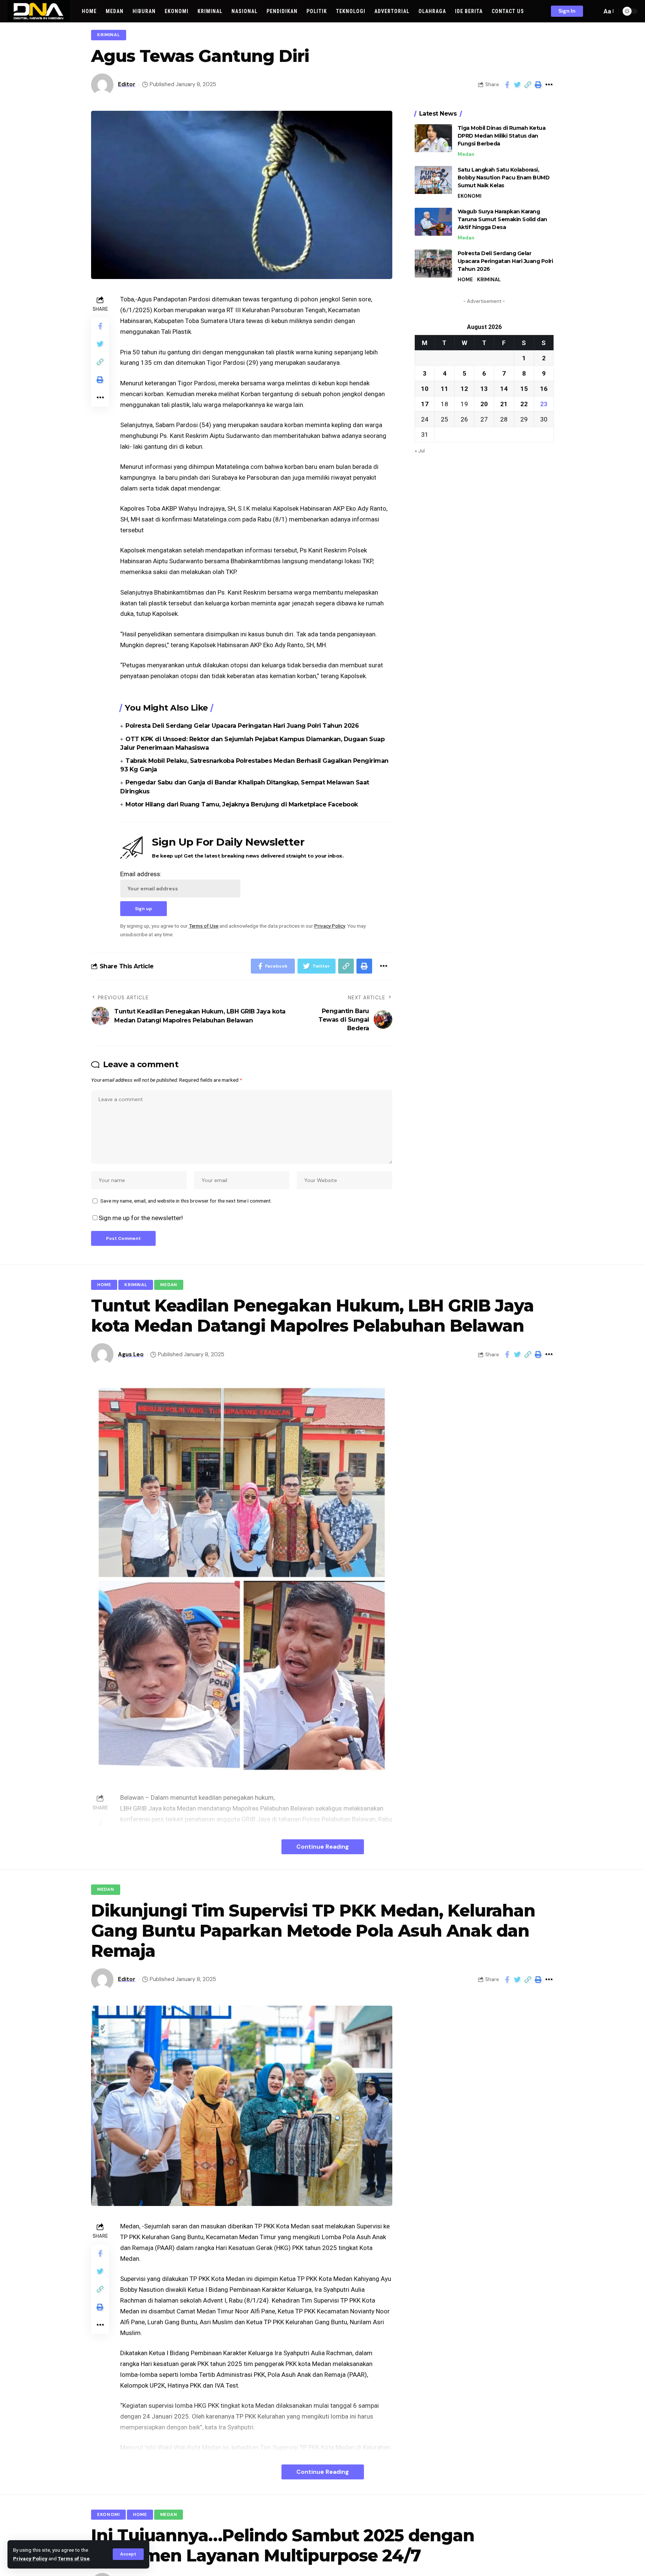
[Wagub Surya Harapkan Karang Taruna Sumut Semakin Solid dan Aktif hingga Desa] (433, 222)
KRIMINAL (109, 35)
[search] (594, 11)
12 (464, 388)
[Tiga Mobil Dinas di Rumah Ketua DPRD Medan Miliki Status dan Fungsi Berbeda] (433, 138)
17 (425, 404)
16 (544, 388)
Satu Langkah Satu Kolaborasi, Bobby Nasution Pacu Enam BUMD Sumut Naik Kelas (504, 178)
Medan (466, 154)
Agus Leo (131, 1354)
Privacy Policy (30, 2558)
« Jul (420, 450)
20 (484, 404)
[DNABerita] (39, 11)
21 (504, 404)
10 (425, 388)
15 (524, 388)
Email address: (141, 874)
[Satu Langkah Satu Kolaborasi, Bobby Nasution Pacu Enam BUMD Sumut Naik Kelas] (433, 180)
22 (524, 404)
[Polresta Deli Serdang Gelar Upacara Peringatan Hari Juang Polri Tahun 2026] (433, 264)
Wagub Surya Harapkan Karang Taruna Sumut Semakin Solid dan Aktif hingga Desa (502, 219)
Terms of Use (74, 2558)
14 (504, 388)
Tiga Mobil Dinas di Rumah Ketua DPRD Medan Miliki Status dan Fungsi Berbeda (502, 136)
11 (445, 388)
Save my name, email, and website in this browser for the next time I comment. (186, 1201)
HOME (465, 280)
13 (484, 388)
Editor (127, 84)
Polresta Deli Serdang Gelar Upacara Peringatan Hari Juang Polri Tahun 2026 (242, 726)
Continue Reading (323, 1847)
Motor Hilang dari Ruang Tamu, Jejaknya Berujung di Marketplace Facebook (242, 804)
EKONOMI (470, 196)
